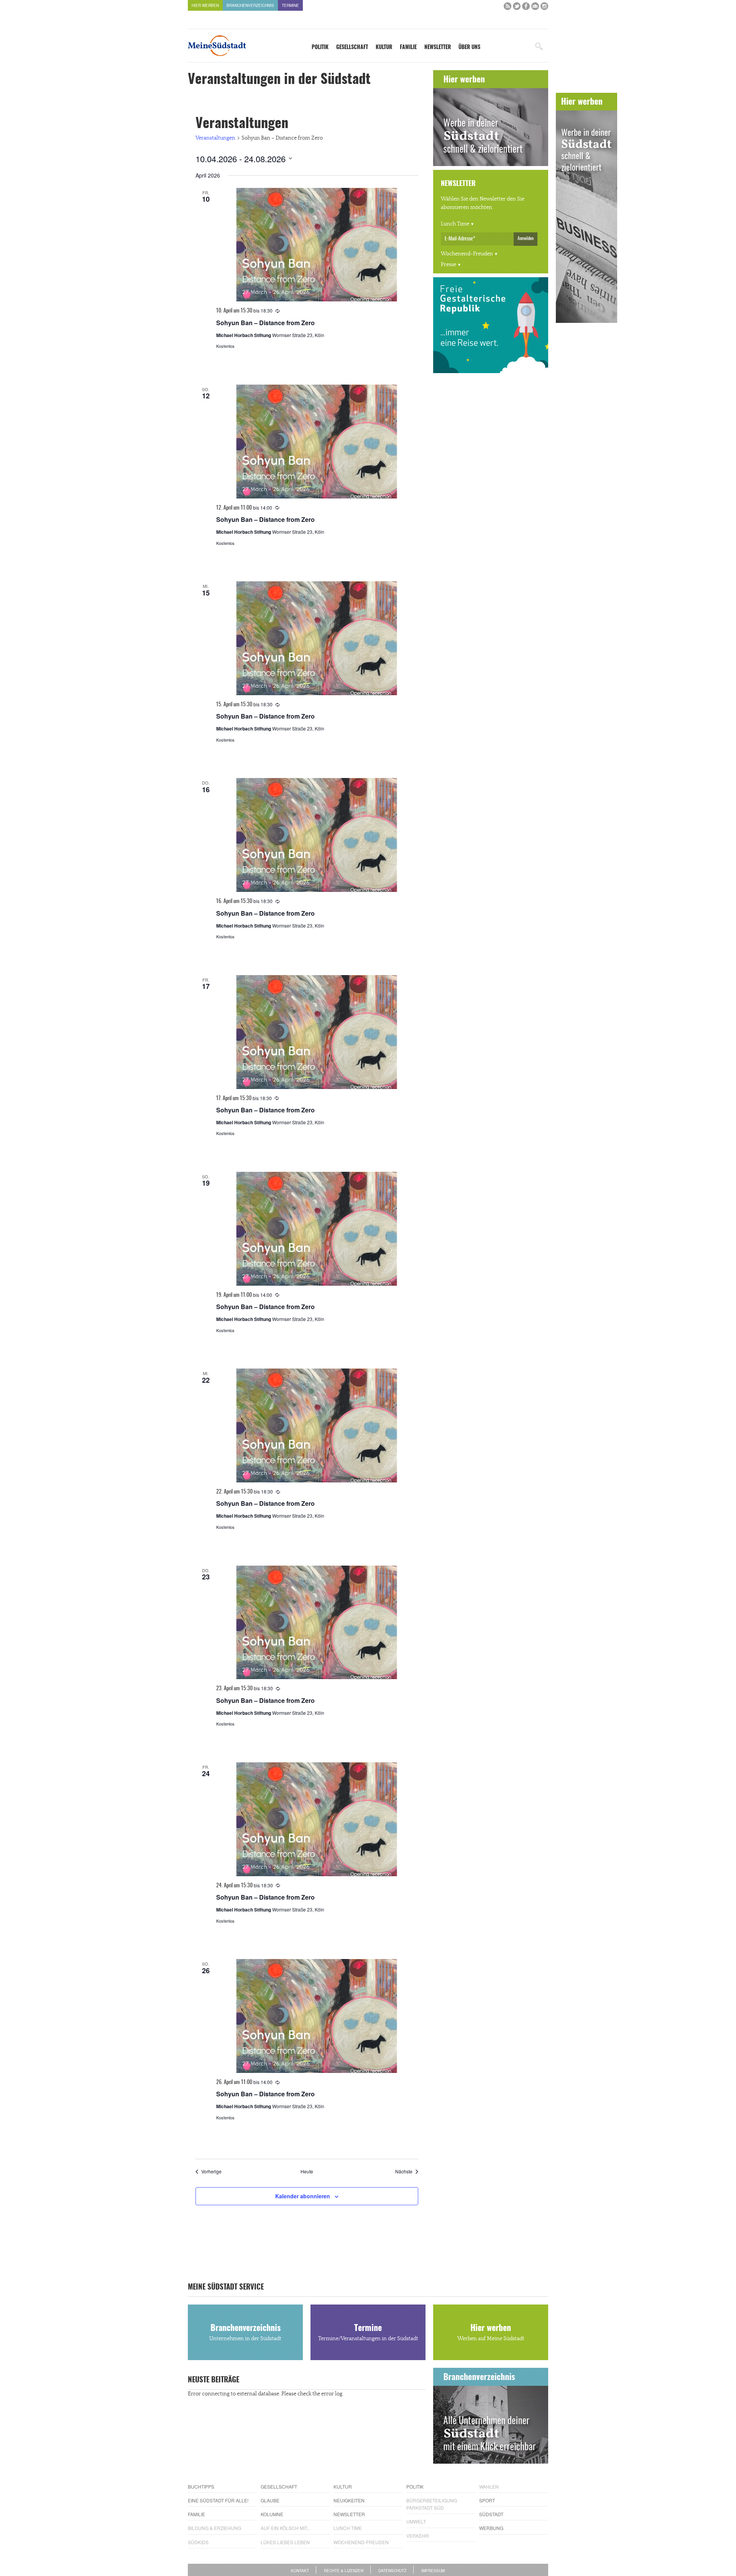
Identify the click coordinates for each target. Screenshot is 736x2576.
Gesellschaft (352, 48)
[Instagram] (544, 8)
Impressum (433, 2571)
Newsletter (438, 48)
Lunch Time (455, 224)
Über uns (469, 48)
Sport (487, 2500)
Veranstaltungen (215, 138)
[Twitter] (517, 8)
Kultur (384, 48)
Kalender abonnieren (303, 2196)
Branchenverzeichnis (250, 5)
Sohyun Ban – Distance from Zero (265, 323)
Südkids (198, 2542)
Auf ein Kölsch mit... (286, 2528)
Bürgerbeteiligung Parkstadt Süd (432, 2504)
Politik (320, 48)
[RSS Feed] (508, 8)
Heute (307, 2171)
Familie (408, 48)
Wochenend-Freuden (467, 254)
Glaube (270, 2500)
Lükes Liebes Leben (285, 2542)
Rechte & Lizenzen (344, 2571)
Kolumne (272, 2514)
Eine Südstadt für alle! (218, 2500)
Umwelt (416, 2521)
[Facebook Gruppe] (535, 8)
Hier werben (205, 5)
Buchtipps (201, 2486)
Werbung (491, 2528)
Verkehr (418, 2536)
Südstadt (491, 2514)
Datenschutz (392, 2571)
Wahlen (489, 2486)
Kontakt (300, 2571)
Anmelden (526, 239)
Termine (290, 5)
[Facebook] (526, 8)
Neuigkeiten (349, 2500)
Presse (449, 265)
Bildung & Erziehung (214, 2528)
